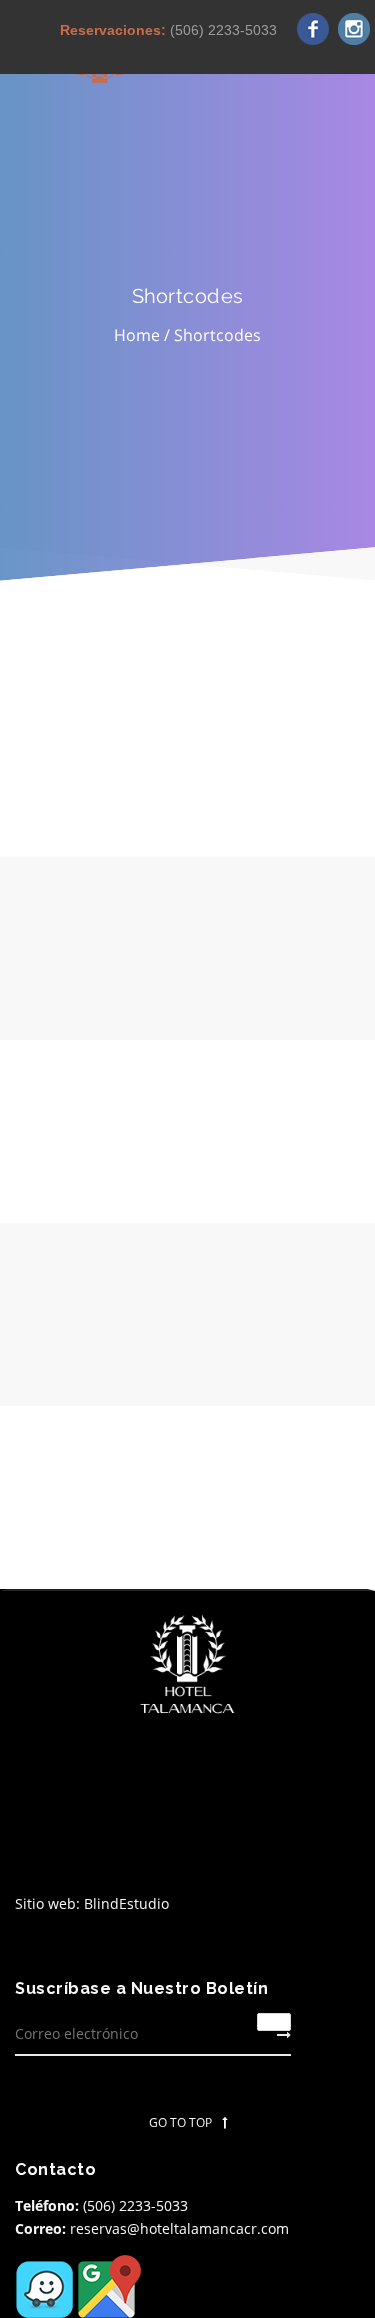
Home (137, 335)
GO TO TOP (180, 2122)
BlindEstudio (126, 1903)
